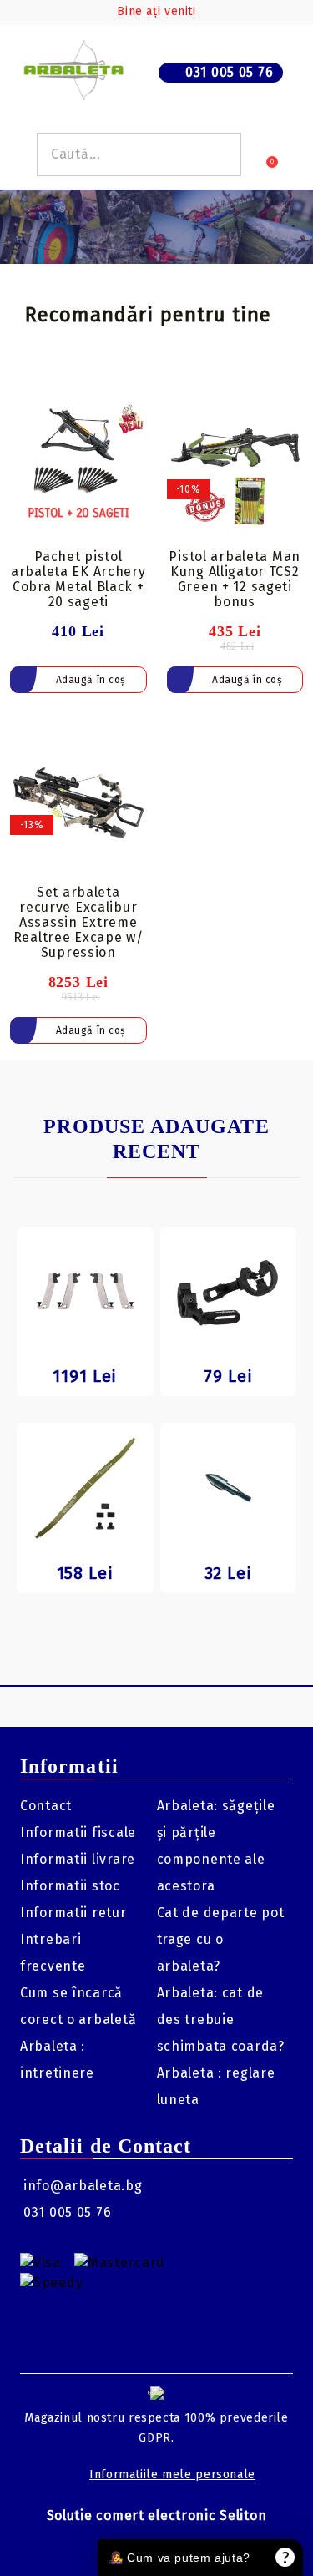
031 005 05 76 (229, 72)
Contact (46, 1806)
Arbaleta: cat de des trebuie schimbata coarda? (221, 2019)
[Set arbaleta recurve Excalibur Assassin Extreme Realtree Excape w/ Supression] (78, 802)
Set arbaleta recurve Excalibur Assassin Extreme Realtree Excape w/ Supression (78, 922)
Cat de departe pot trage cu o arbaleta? (221, 1939)
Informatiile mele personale (172, 2475)
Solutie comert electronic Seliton (157, 2515)
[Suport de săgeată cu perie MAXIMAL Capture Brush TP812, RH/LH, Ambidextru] (229, 1292)
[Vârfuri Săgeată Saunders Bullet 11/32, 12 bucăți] (229, 1488)
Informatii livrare (78, 1859)
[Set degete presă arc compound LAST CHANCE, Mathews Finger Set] (85, 1292)
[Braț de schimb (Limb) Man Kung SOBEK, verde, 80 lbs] (85, 1488)
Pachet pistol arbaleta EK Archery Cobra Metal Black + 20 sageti (78, 579)
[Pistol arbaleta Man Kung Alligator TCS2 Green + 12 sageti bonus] (235, 467)
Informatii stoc (70, 1886)
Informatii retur (73, 1913)
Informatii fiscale (78, 1832)
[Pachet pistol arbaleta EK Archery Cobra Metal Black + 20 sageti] (78, 467)
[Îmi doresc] (134, 405)
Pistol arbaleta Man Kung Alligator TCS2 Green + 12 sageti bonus (235, 579)
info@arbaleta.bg (83, 2186)
